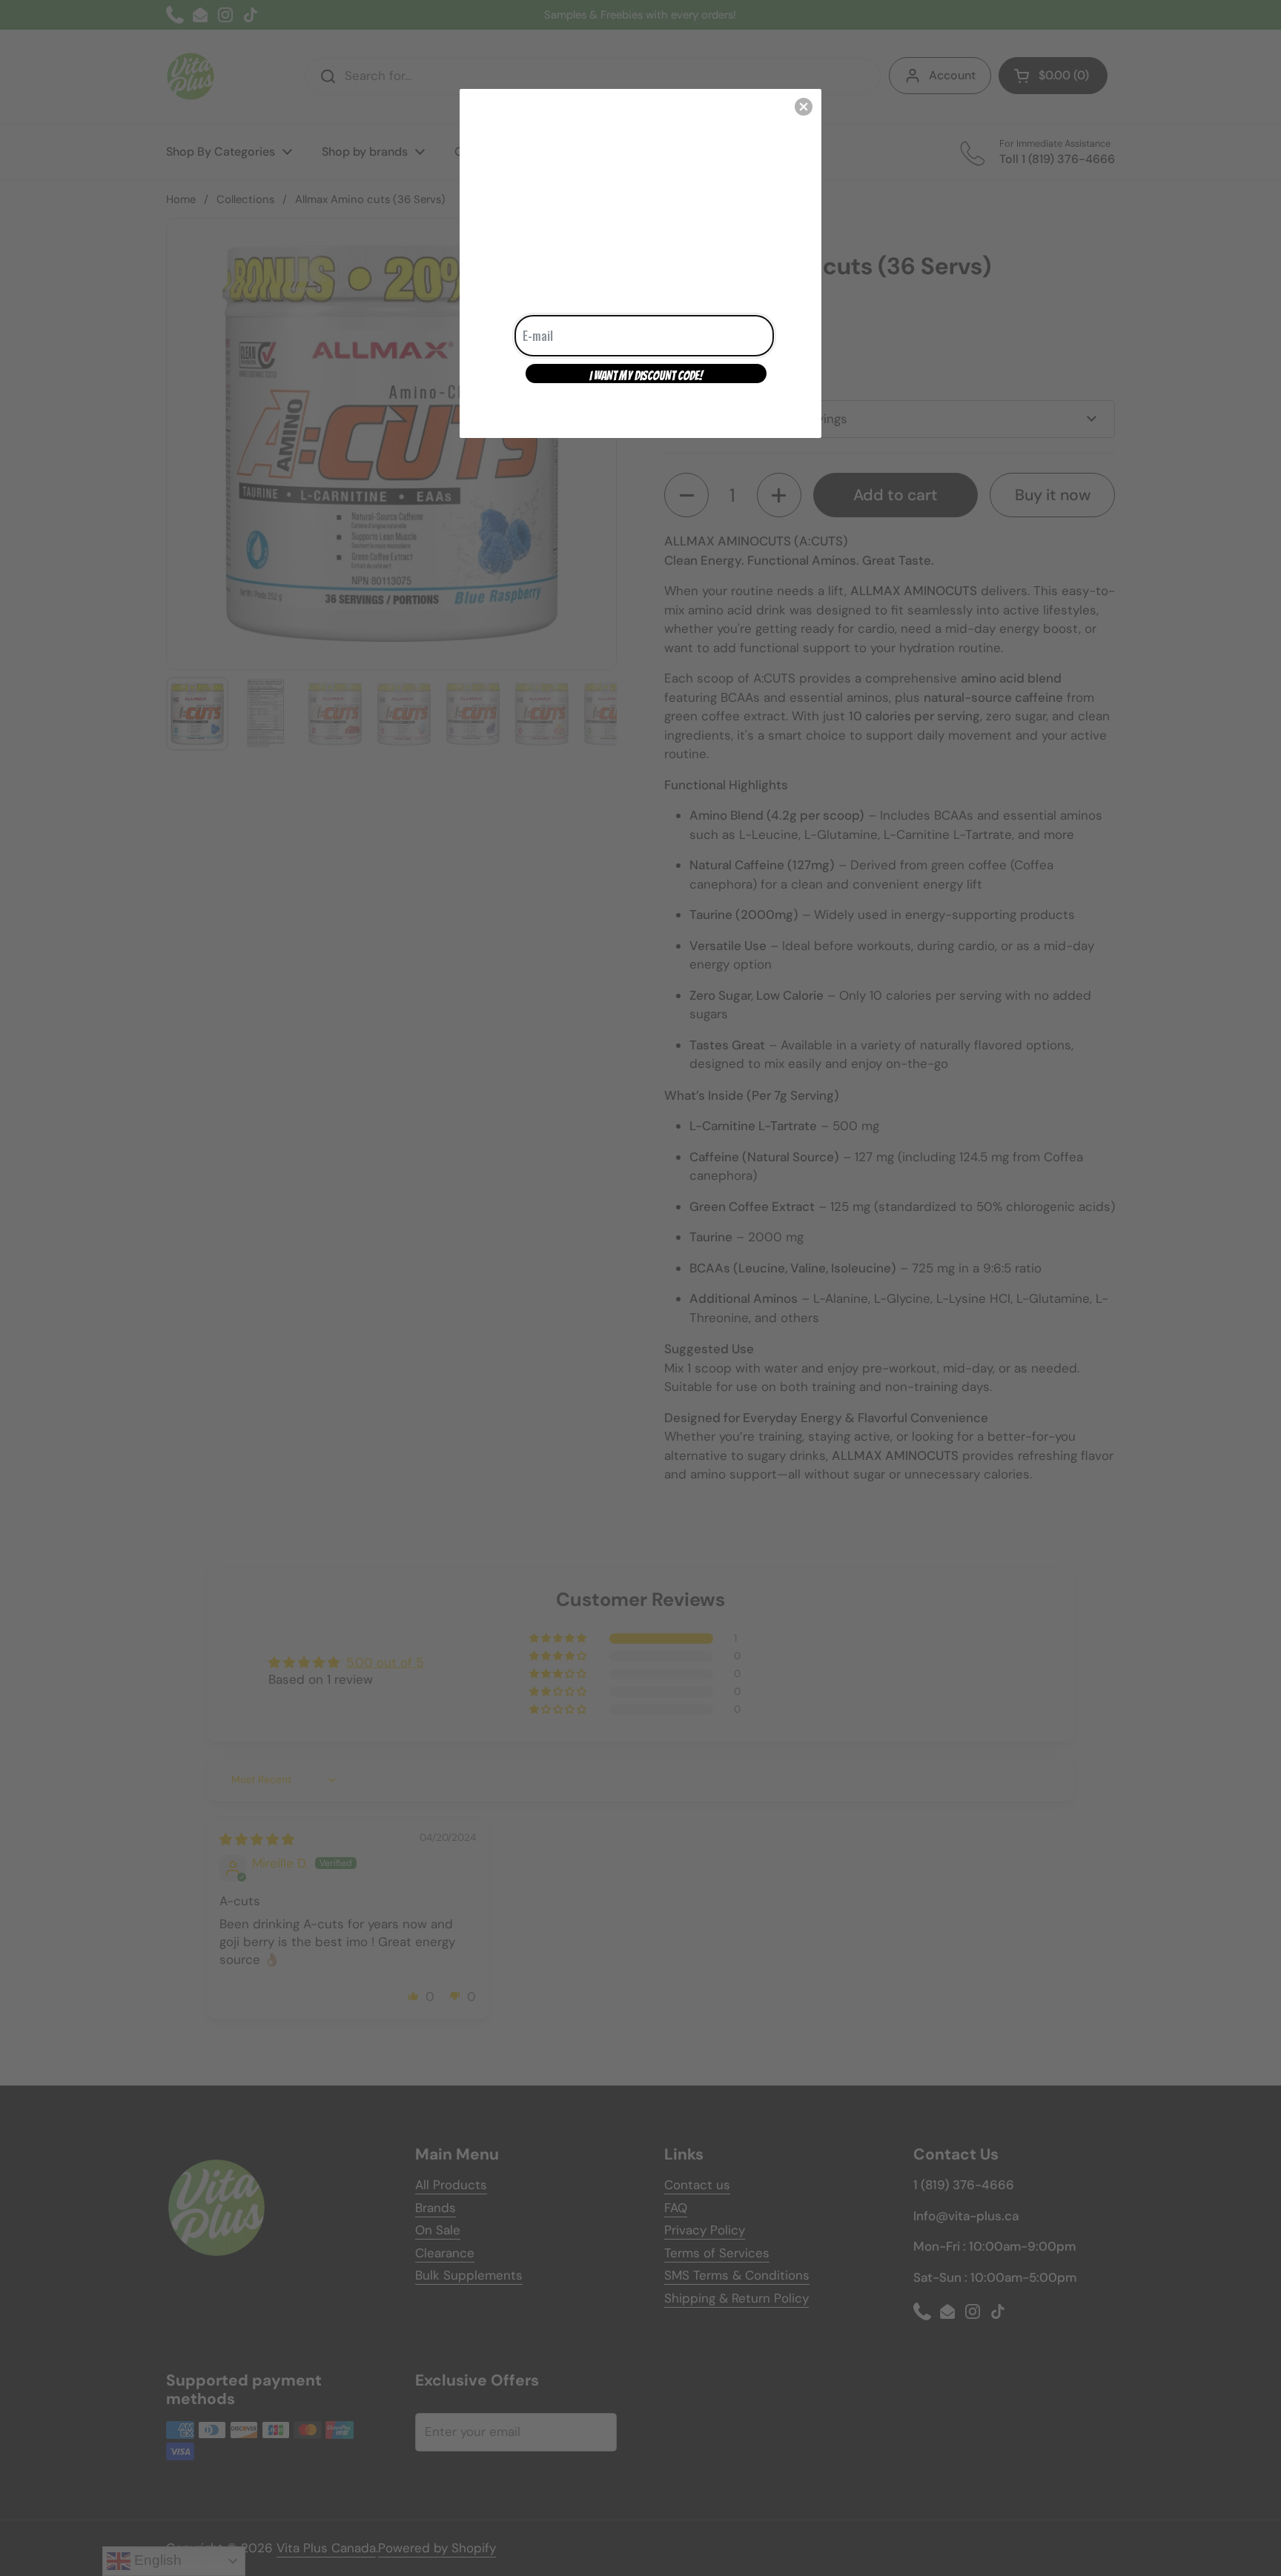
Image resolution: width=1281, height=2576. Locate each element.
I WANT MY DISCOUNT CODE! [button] (646, 376)
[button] (804, 107)
